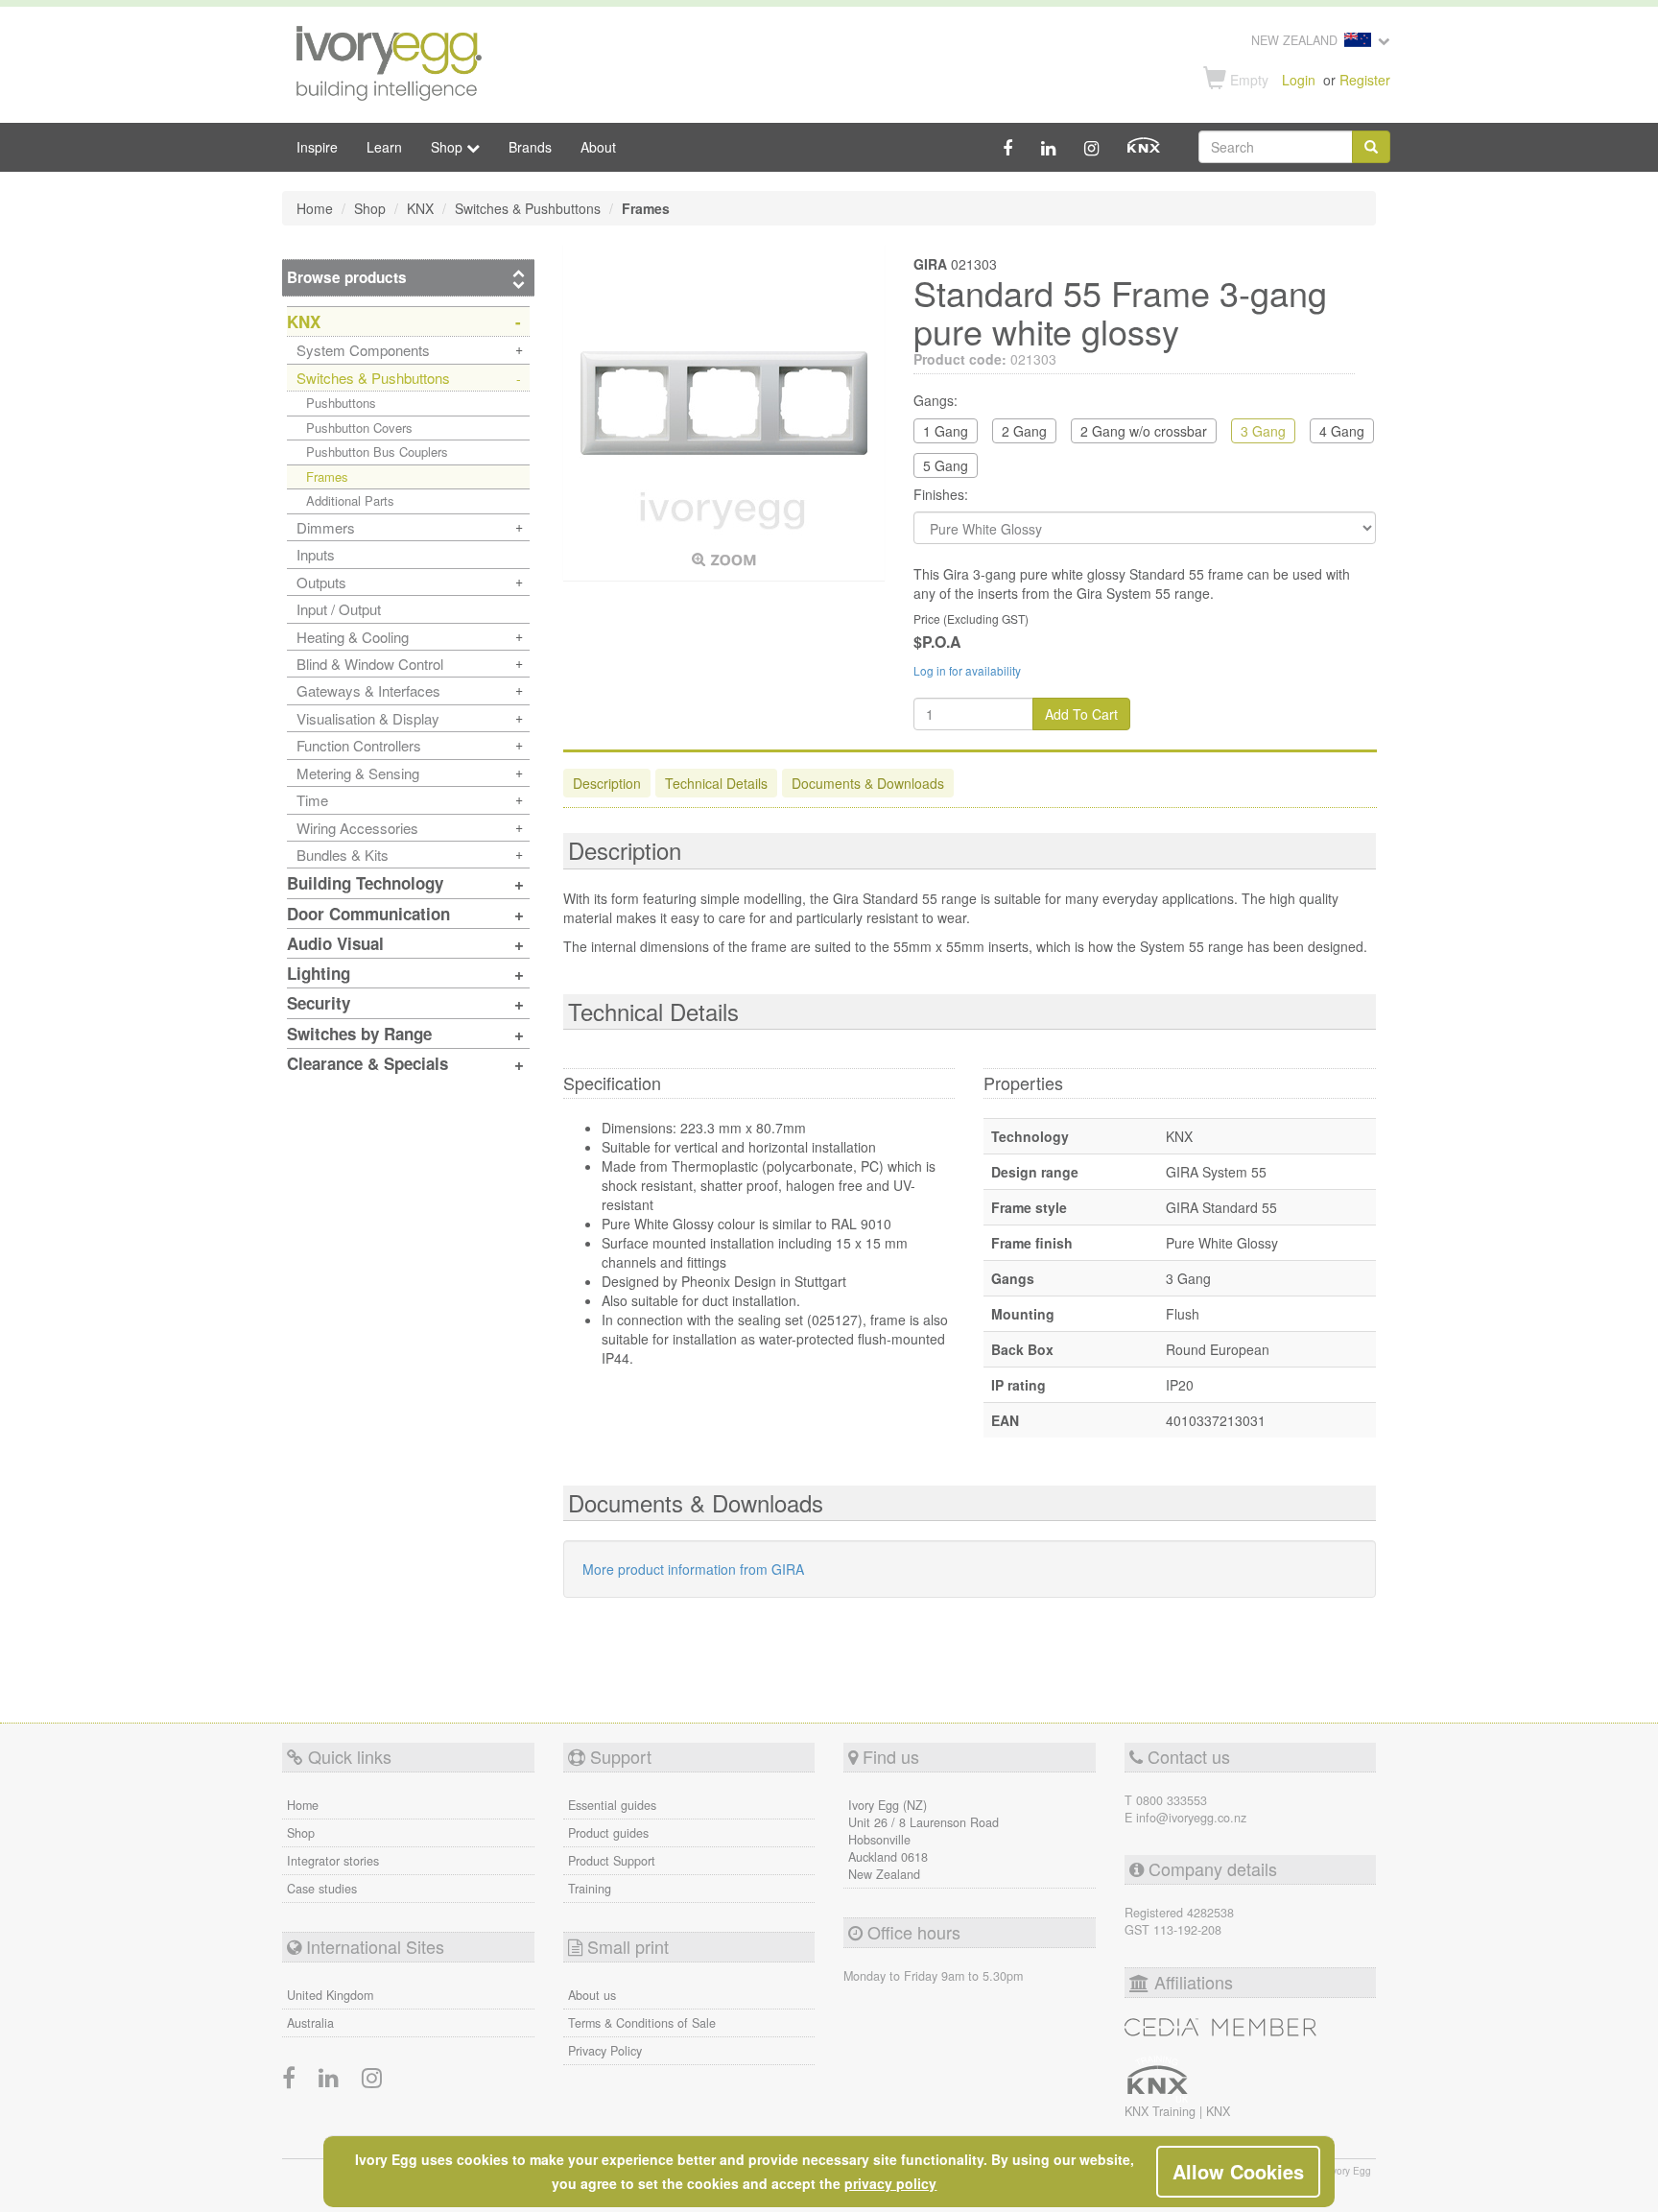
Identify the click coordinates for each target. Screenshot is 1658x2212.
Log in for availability (967, 670)
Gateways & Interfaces (368, 690)
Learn (384, 147)
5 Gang (946, 465)
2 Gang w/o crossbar (1144, 431)
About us (592, 1995)
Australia (310, 2023)
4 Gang (1342, 431)
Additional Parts (350, 500)
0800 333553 (1172, 1800)
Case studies (322, 1889)
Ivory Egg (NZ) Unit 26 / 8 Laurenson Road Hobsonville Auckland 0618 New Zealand (924, 1840)
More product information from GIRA (693, 1569)
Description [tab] (607, 783)
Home (303, 1805)
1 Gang (946, 431)
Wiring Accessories (357, 828)
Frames (327, 476)
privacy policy (890, 2183)
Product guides (608, 1833)
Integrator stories (333, 1861)
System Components (363, 350)
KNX (1218, 2111)
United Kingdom (330, 1995)
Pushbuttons (341, 403)
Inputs (316, 554)
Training (590, 1889)
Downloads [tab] (868, 783)
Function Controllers (359, 745)
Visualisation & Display (368, 718)
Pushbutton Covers (359, 428)
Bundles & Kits (343, 855)
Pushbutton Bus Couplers (377, 452)
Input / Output (339, 609)
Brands (530, 147)
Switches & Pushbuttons (373, 378)
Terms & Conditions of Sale (642, 2023)
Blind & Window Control (370, 664)
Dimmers (326, 527)
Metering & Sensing (358, 773)
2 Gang (1024, 431)
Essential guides (612, 1805)
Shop (301, 1833)
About (598, 147)
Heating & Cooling (353, 637)
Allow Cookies (1238, 2171)
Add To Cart (1081, 714)
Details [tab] (716, 783)
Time (312, 800)
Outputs (321, 582)
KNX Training (1162, 2111)
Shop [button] (449, 147)
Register (1365, 80)
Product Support (612, 1861)
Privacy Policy (605, 2051)
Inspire (317, 147)
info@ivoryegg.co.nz (1191, 1818)
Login (1299, 80)
